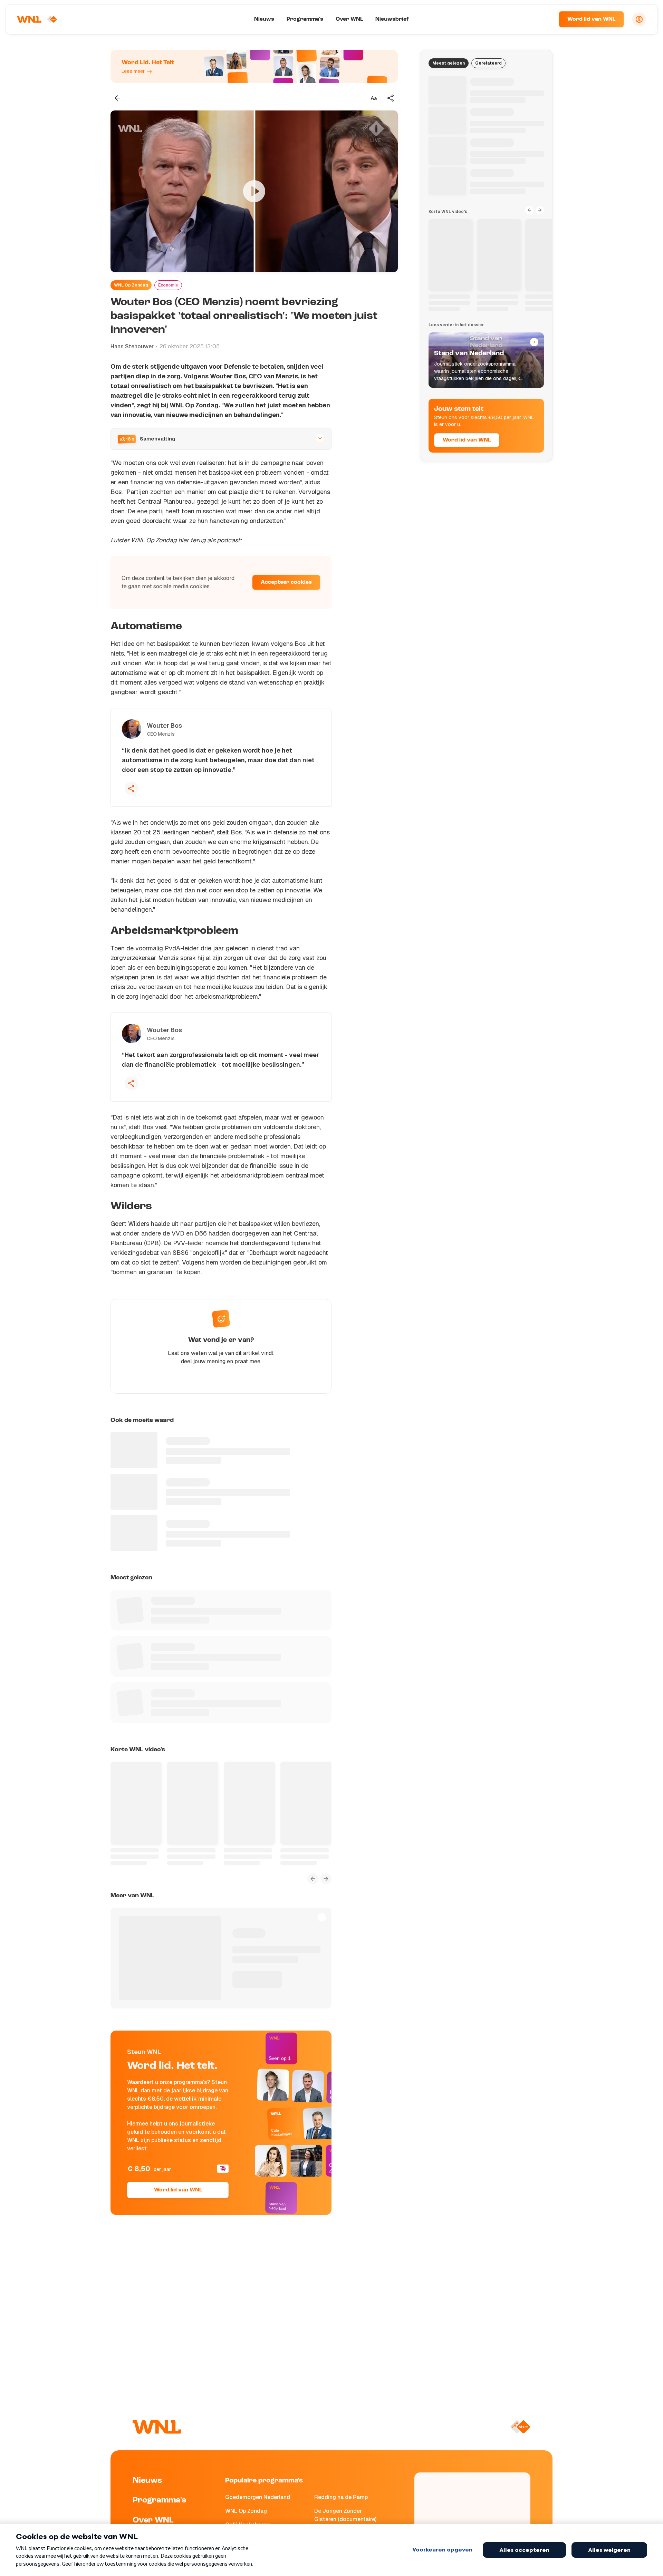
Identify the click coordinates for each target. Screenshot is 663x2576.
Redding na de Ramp (341, 2497)
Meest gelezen (449, 63)
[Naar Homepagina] (37, 19)
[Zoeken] (545, 19)
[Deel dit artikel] (391, 98)
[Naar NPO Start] (520, 2427)
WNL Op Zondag (131, 285)
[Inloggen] (639, 19)
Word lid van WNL (591, 19)
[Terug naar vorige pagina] (117, 98)
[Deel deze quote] (132, 788)
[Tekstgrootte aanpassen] (374, 98)
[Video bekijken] (254, 191)
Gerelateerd (488, 63)
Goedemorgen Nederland (258, 2497)
